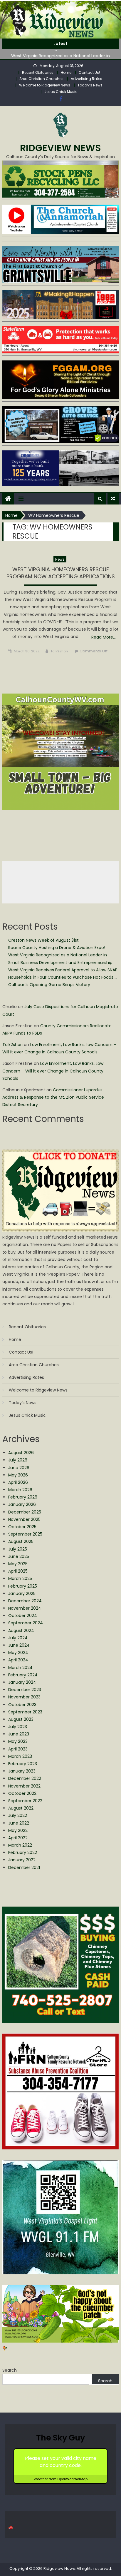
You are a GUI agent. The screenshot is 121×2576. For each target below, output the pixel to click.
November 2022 (24, 1786)
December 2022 (25, 1778)
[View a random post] (113, 499)
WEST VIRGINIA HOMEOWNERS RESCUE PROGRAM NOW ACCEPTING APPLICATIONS (61, 573)
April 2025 (18, 1571)
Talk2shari (59, 651)
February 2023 (23, 1764)
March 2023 (20, 1756)
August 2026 (21, 1453)
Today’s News (90, 85)
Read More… (104, 637)
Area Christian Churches (41, 79)
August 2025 (21, 1541)
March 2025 (20, 1578)
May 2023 (18, 1741)
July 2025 (18, 1549)
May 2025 (18, 1564)
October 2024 (23, 1616)
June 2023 (19, 1734)
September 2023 (25, 1712)
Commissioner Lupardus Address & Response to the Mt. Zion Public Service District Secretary (53, 1097)
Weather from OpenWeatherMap (61, 2479)
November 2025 (24, 1519)
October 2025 (22, 1527)
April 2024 (18, 1660)
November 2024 (25, 1608)
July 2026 (18, 1460)
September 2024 (26, 1623)
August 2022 (21, 1808)
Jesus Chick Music (61, 92)
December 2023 (25, 1690)
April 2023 (18, 1749)
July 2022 (18, 1815)
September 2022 (25, 1801)
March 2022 (20, 1845)
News (60, 559)
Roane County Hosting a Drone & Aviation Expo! (57, 948)
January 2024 (22, 1682)
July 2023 (18, 1727)
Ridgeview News (60, 148)
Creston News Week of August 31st (43, 940)
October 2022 (22, 1793)
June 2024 (19, 1645)
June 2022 (19, 1823)
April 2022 (18, 1838)
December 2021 (24, 1867)
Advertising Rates (86, 79)
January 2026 (22, 1504)
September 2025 (25, 1534)
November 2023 (24, 1697)
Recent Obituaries (38, 72)
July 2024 (18, 1638)
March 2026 (20, 1490)
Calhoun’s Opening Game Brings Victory (49, 985)
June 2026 (19, 1468)
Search (10, 2370)
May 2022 (18, 1830)
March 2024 (20, 1668)
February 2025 (23, 1586)
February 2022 (23, 1852)
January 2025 (22, 1593)
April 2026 (18, 1482)
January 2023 (22, 1771)
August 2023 (21, 1719)
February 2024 (23, 1675)
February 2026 (23, 1497)
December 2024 (25, 1601)
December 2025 (25, 1512)
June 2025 (19, 1556)
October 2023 (22, 1705)
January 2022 (22, 1860)
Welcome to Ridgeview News (45, 85)
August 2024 (21, 1631)
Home (66, 72)
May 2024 (18, 1653)
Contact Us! (89, 72)
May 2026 (18, 1475)
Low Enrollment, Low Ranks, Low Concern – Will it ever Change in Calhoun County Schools (53, 1071)
